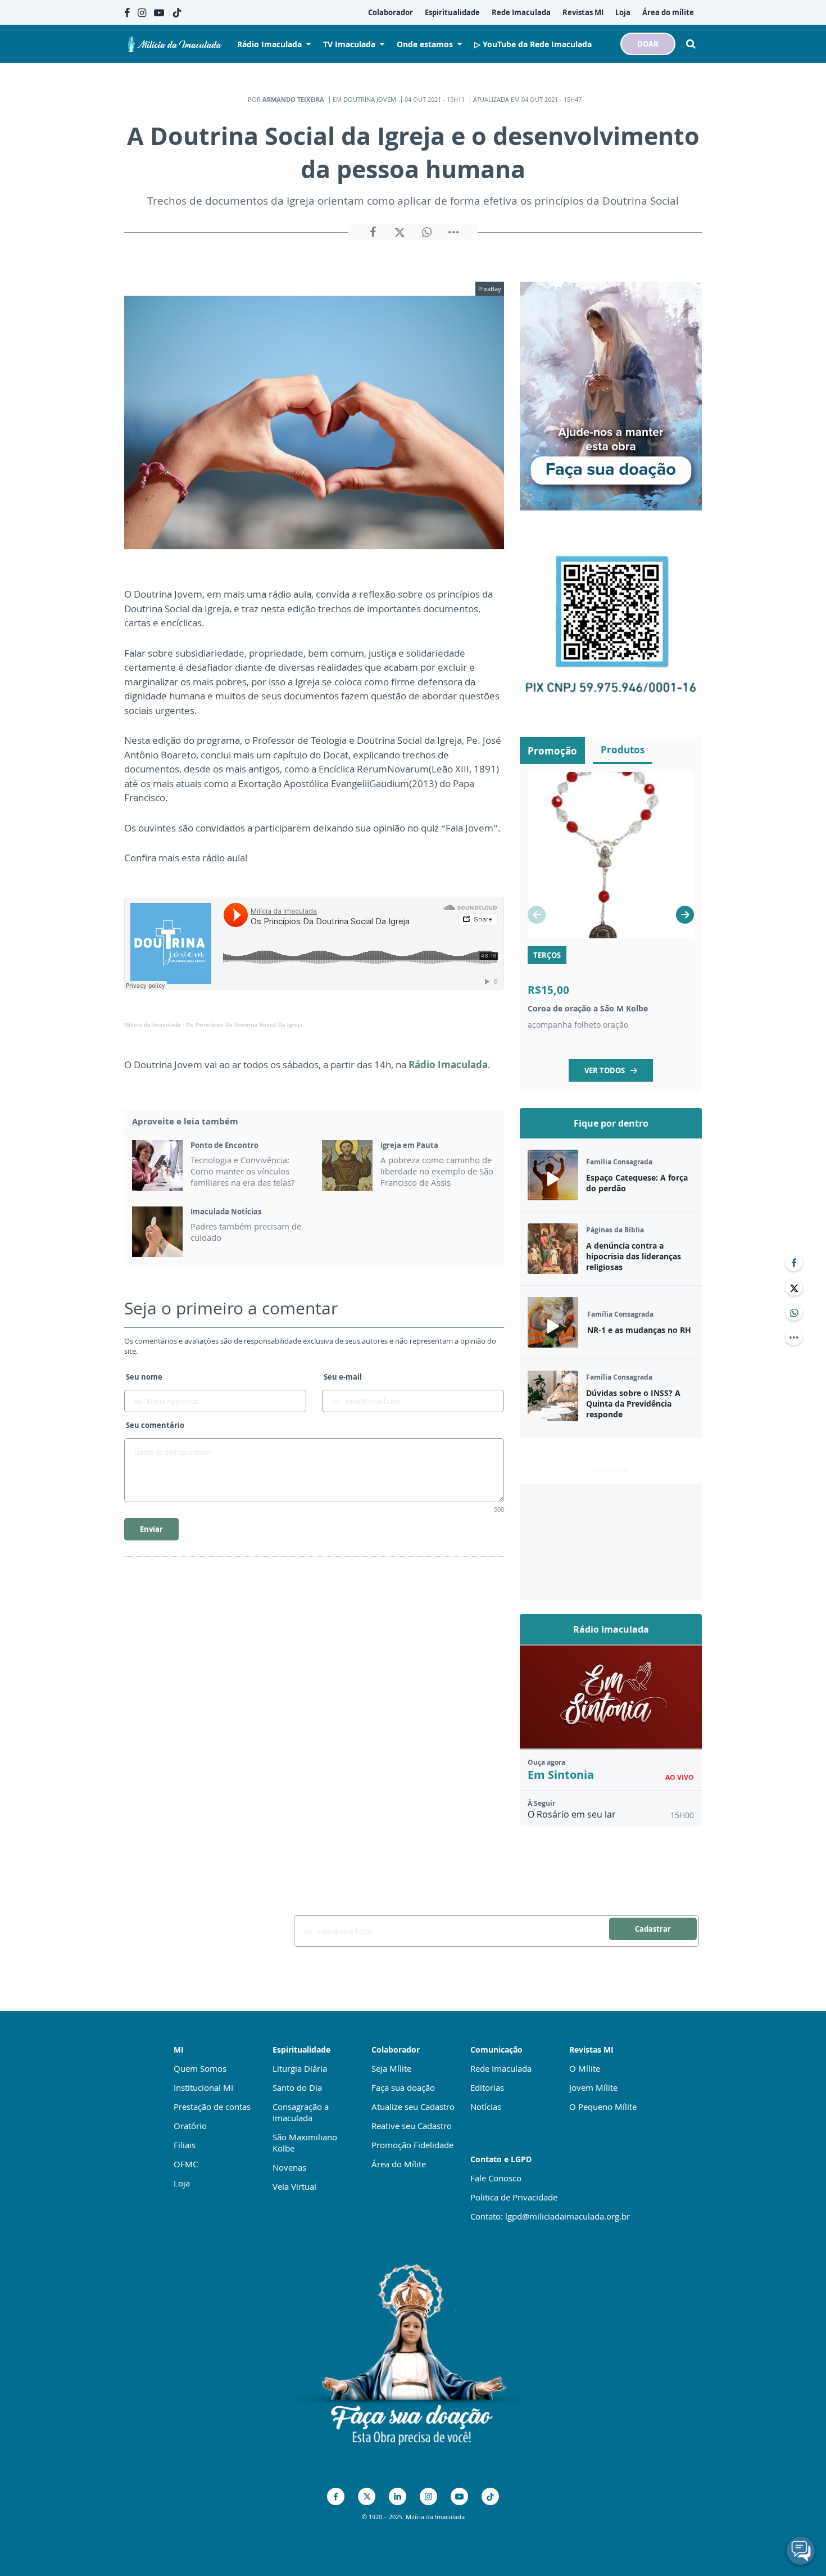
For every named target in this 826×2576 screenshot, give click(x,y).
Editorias (487, 2087)
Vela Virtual (294, 2186)
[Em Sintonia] (611, 1697)
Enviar (151, 1529)
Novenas (289, 2167)
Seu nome (144, 1377)
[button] (685, 915)
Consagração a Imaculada (301, 2112)
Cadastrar (653, 1929)
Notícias (486, 2107)
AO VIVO (680, 1777)
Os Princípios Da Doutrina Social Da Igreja (244, 1025)
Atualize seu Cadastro (413, 2107)
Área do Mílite (399, 2164)
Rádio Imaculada (448, 1065)
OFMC (186, 2164)
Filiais (185, 2145)
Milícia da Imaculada (153, 1025)
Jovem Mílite (593, 2087)
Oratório (190, 2126)
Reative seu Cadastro (412, 2126)
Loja (182, 2183)
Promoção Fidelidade (412, 2145)
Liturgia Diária (300, 2068)
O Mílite (585, 2068)
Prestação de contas (212, 2107)
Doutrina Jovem (370, 99)
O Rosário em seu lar (572, 1814)
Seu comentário (155, 1425)
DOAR (648, 44)
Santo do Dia (297, 2087)
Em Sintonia (561, 1775)
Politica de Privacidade (514, 2197)
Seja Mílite (391, 2068)
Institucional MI (203, 2087)
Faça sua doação (403, 2087)
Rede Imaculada (501, 2068)
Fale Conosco (496, 2178)
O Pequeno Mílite (603, 2107)
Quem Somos (200, 2068)
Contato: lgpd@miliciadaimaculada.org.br (550, 2216)
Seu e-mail (343, 1377)
